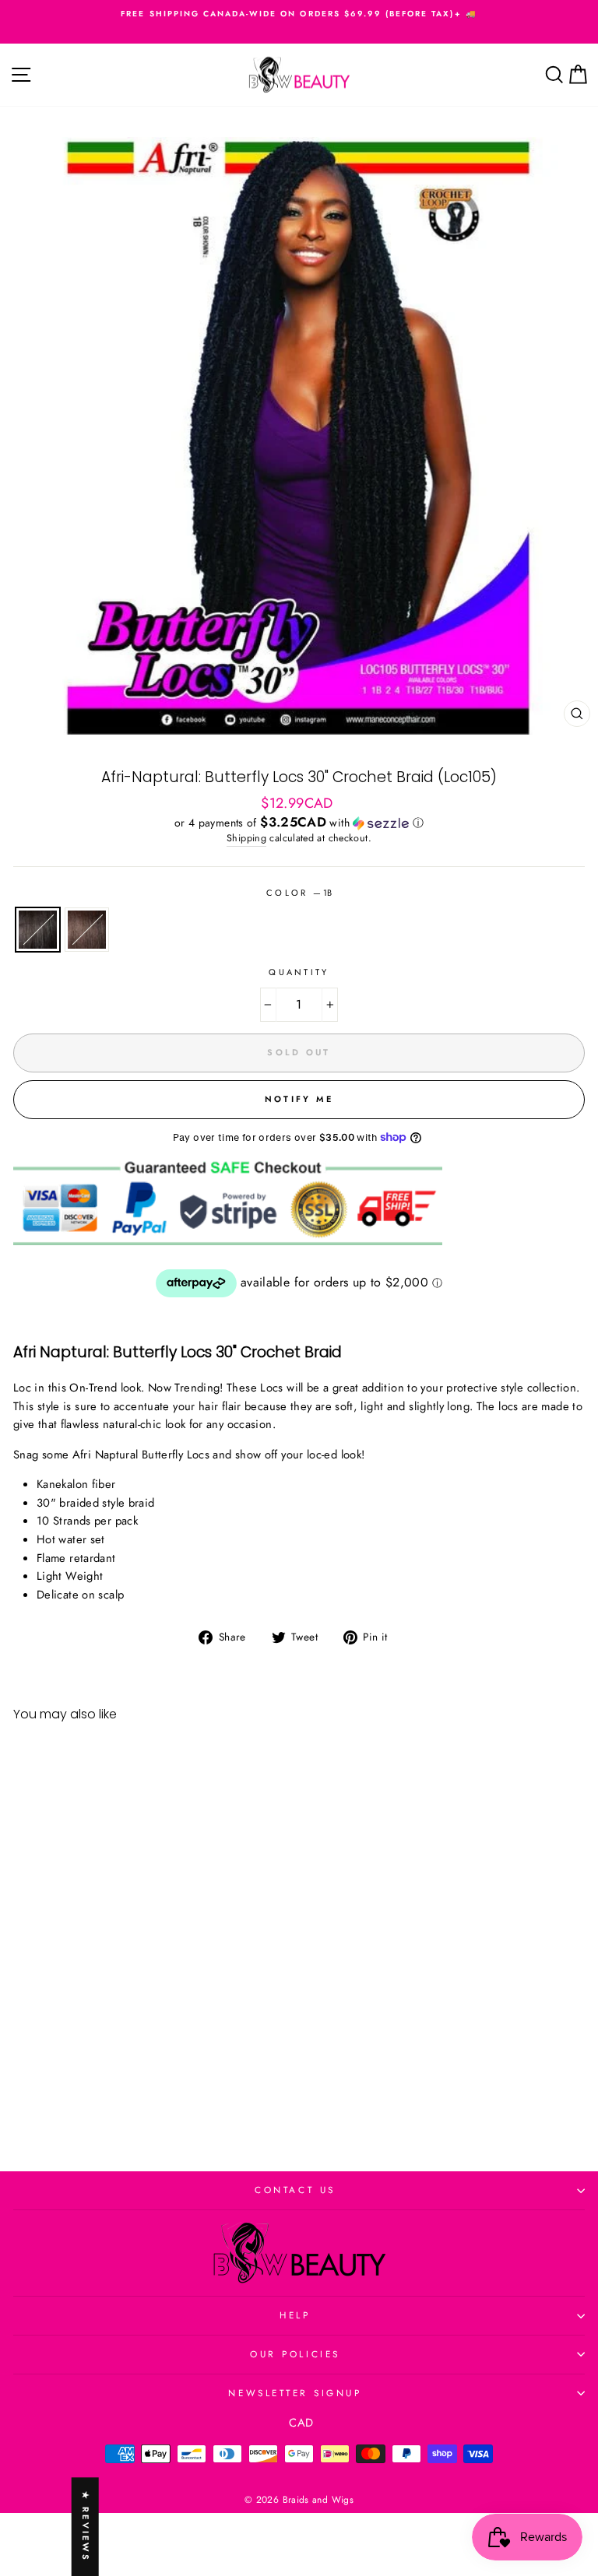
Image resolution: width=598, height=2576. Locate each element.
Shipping (246, 838)
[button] (299, 823)
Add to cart (123, 2090)
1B (38, 930)
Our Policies (295, 2354)
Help (295, 2315)
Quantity (299, 972)
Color (299, 893)
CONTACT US (295, 2190)
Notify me (299, 1099)
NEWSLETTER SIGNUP (295, 2393)
